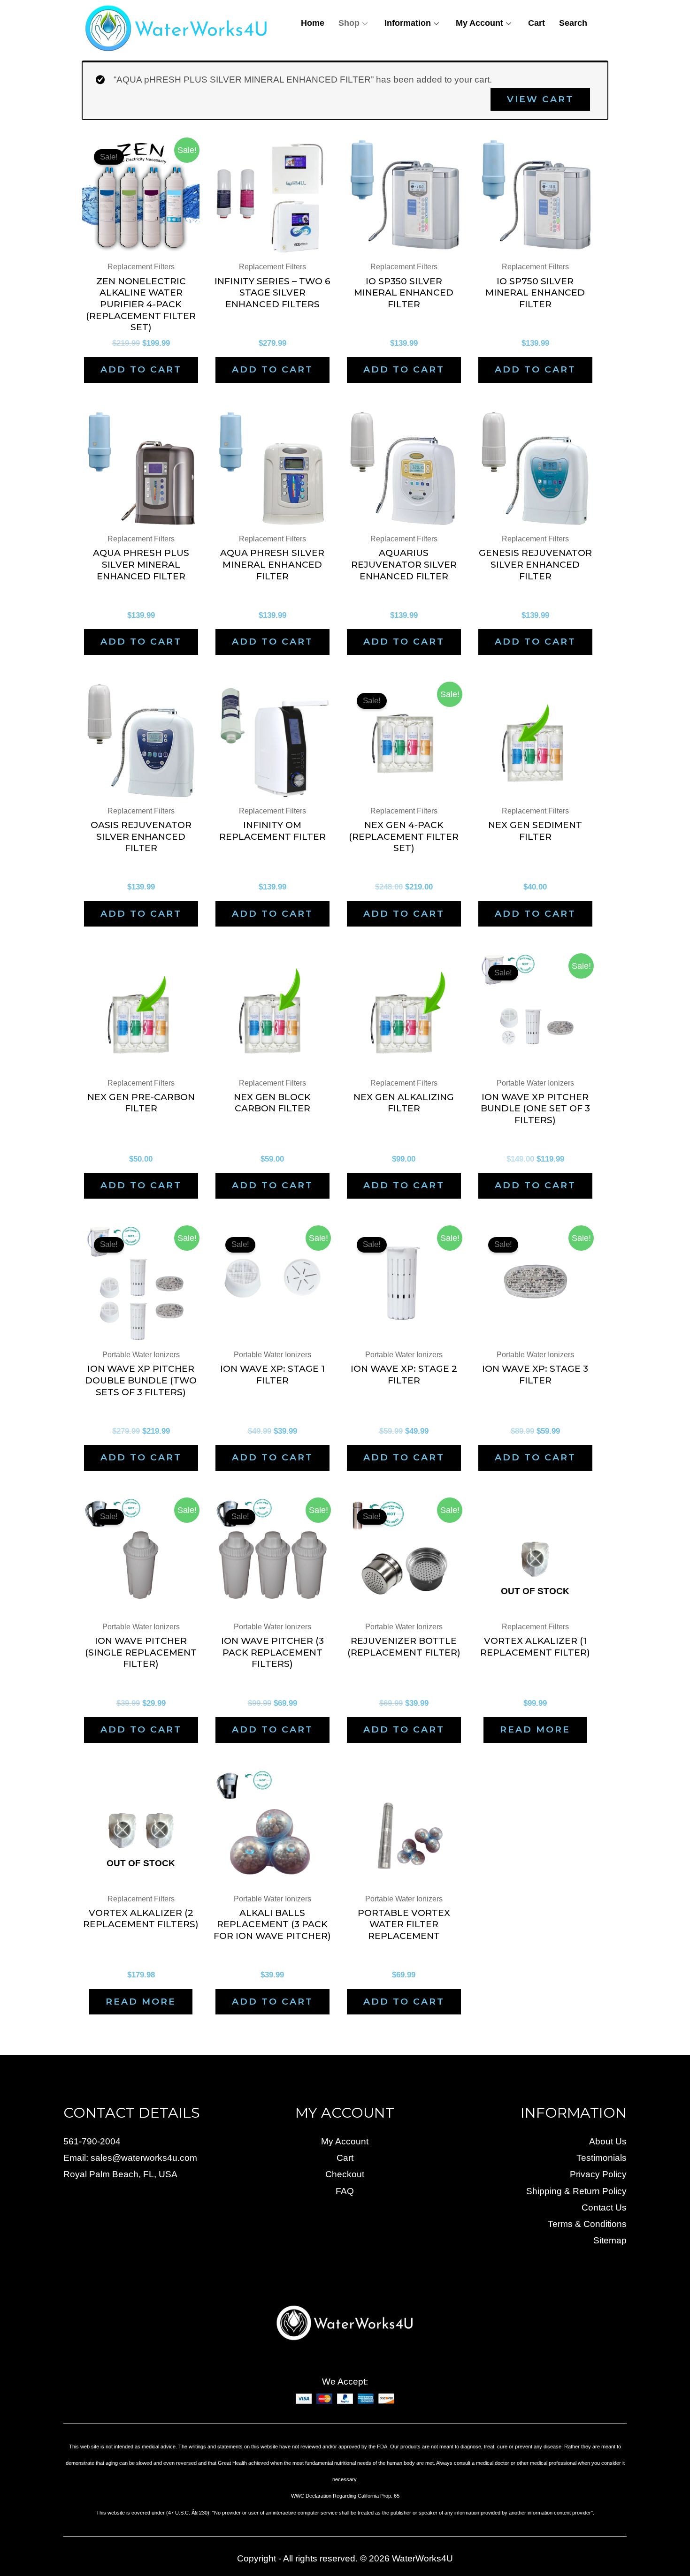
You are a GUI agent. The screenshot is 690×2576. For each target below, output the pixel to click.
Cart (537, 23)
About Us (608, 2141)
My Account (479, 23)
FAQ (345, 2191)
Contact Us (604, 2207)
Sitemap (610, 2240)
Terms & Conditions (587, 2224)
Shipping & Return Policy (576, 2191)
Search (573, 23)
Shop (349, 23)
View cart (540, 99)
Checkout (345, 2174)
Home (313, 23)
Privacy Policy (598, 2174)
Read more (535, 1729)
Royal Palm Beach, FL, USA (120, 2174)
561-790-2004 (92, 2141)
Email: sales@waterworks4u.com (130, 2158)
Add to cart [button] (141, 369)
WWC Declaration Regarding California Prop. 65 (345, 2496)
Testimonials (602, 2158)
